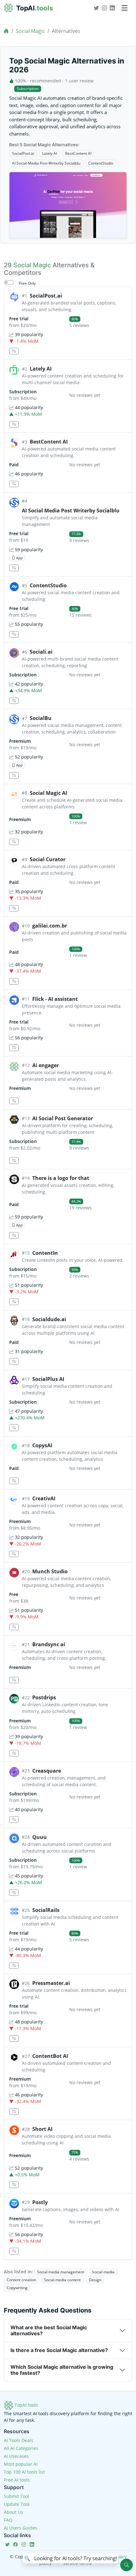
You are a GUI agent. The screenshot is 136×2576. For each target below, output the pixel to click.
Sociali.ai (41, 652)
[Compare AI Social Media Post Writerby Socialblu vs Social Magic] (14, 568)
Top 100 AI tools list (24, 2472)
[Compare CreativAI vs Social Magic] (14, 1554)
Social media (103, 2272)
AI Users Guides (21, 2528)
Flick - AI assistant (55, 999)
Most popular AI (21, 2464)
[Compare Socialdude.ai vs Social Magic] (14, 1361)
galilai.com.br (50, 926)
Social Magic (30, 31)
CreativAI (44, 1498)
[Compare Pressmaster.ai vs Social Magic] (14, 2039)
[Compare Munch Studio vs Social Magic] (14, 1627)
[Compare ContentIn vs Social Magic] (14, 1302)
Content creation (21, 2280)
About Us (13, 2512)
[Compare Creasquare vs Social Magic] (14, 1820)
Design (95, 2280)
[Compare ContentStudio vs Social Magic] (14, 635)
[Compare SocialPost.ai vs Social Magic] (14, 351)
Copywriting (17, 2288)
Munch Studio (50, 1571)
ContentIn (45, 1253)
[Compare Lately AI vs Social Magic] (14, 424)
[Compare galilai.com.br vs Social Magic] (14, 981)
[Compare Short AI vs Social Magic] (14, 2185)
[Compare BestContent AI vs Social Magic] (14, 484)
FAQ (8, 2520)
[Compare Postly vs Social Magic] (14, 2251)
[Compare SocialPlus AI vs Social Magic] (14, 1428)
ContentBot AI (50, 2056)
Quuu (40, 1837)
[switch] (9, 282)
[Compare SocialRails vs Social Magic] (14, 1966)
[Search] (127, 2565)
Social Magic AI (48, 793)
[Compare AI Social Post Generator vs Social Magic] (14, 1161)
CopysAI (42, 1445)
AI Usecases (16, 2456)
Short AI (42, 2129)
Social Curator (48, 859)
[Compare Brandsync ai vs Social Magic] (14, 1680)
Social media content (62, 2280)
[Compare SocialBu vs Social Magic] (14, 775)
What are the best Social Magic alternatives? (49, 2330)
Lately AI (49, 153)
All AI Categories (21, 2448)
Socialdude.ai (49, 1319)
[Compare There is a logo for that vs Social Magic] (14, 1235)
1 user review (79, 81)
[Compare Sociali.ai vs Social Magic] (14, 701)
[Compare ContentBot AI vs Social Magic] (14, 2112)
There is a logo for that (61, 1178)
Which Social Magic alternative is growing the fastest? (62, 2370)
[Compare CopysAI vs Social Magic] (14, 1481)
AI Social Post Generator (63, 1118)
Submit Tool (16, 2496)
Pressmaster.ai (51, 1983)
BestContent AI (78, 153)
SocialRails (46, 1910)
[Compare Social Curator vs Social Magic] (14, 908)
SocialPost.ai (23, 153)
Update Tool (17, 2504)
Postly (40, 2202)
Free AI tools (17, 2480)
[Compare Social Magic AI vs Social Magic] (14, 842)
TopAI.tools (26, 2405)
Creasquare (47, 1771)
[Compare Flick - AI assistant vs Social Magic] (14, 1048)
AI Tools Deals (19, 2440)
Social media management (61, 2272)
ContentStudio (101, 163)
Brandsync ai (49, 1644)
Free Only (27, 283)
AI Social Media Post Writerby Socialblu (46, 163)
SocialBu (41, 718)
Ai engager (46, 1065)
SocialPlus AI (48, 1379)
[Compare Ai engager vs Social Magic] (14, 1101)
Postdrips (44, 1697)
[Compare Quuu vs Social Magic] (14, 1893)
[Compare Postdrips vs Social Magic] (14, 1753)
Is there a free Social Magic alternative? (59, 2350)
